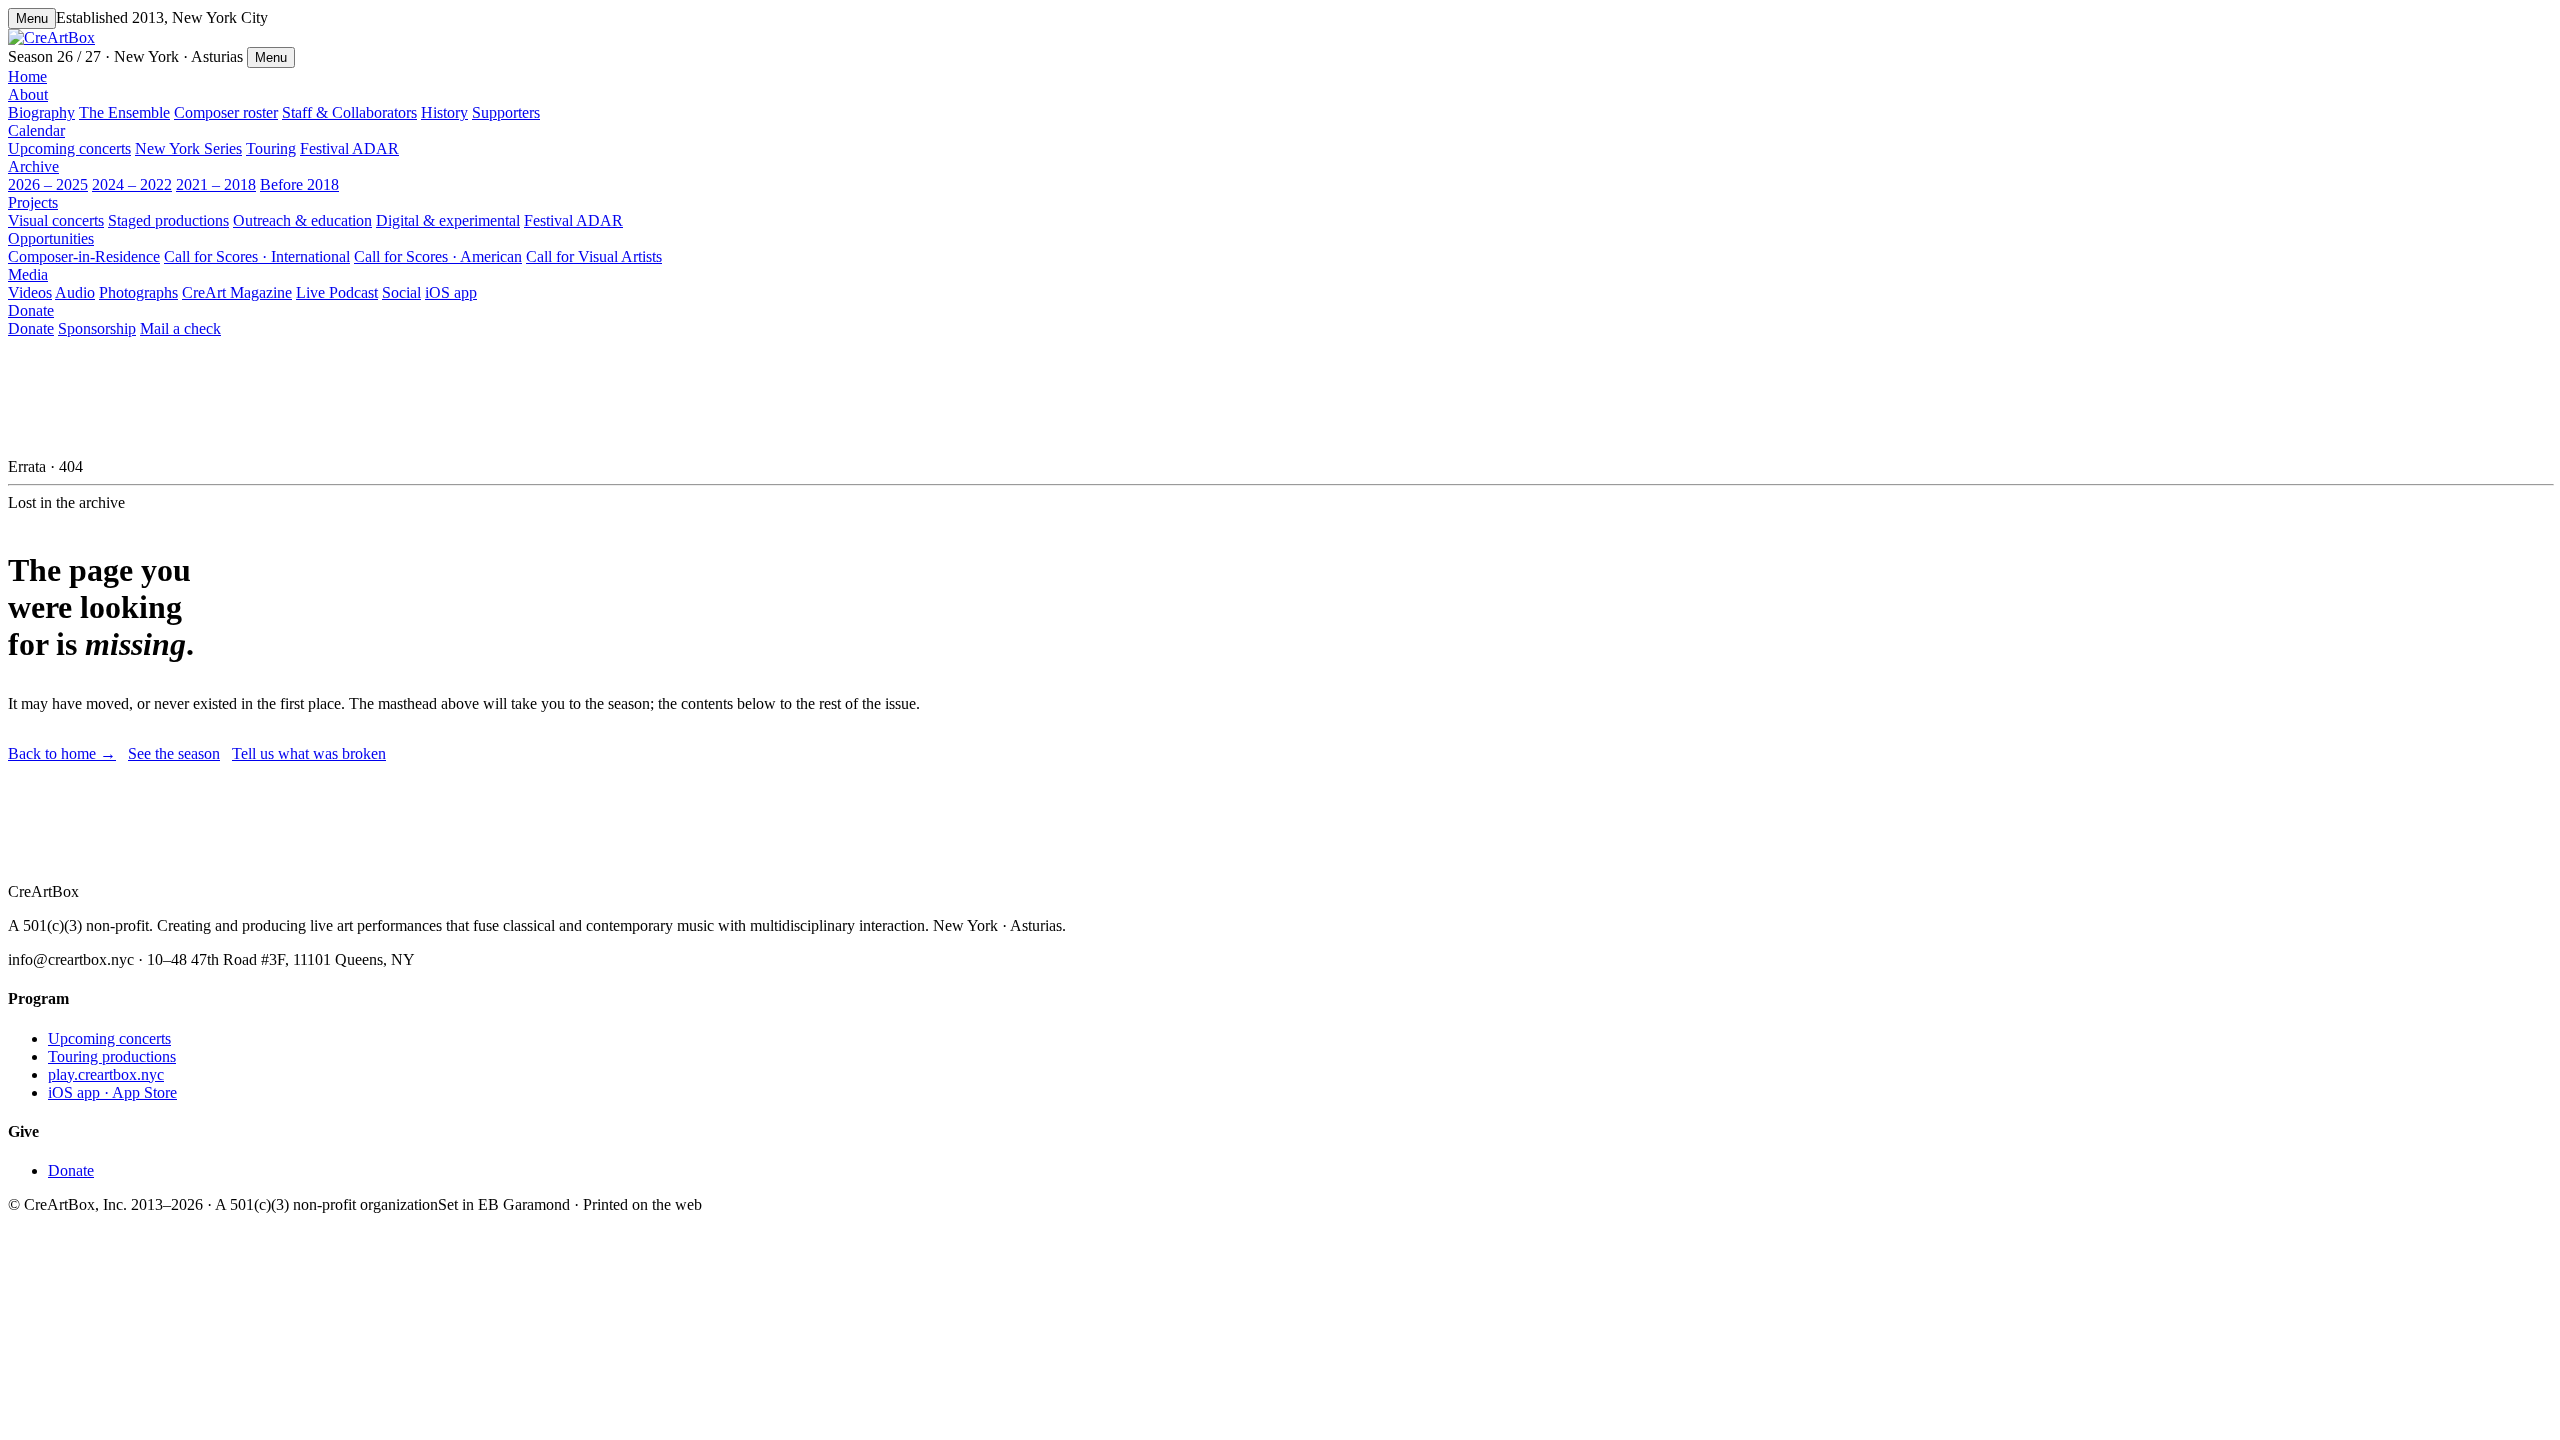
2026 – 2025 (48, 184)
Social (401, 292)
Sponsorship (97, 328)
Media (28, 274)
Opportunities (51, 238)
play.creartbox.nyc (106, 1074)
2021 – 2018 (216, 184)
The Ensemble (124, 112)
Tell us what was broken (309, 753)
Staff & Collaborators (349, 112)
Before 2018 (299, 184)
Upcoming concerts (69, 148)
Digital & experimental (448, 220)
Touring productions (112, 1056)
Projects (33, 202)
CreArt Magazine (237, 292)
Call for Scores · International (257, 256)
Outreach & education (302, 220)
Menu (32, 18)
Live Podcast (337, 292)
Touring (271, 148)
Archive (33, 166)
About (28, 94)
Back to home (62, 753)
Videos (30, 292)
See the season (174, 753)
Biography (41, 112)
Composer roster (226, 112)
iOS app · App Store (112, 1092)
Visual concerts (56, 220)
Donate (31, 310)
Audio (75, 292)
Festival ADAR (349, 148)
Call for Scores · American (438, 256)
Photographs (138, 292)
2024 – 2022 (132, 184)
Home (27, 76)
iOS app (451, 292)
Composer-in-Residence (84, 256)
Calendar (36, 130)
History (444, 112)
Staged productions (168, 220)
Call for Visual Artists (594, 256)
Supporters (506, 112)
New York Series (188, 148)
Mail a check (180, 328)
